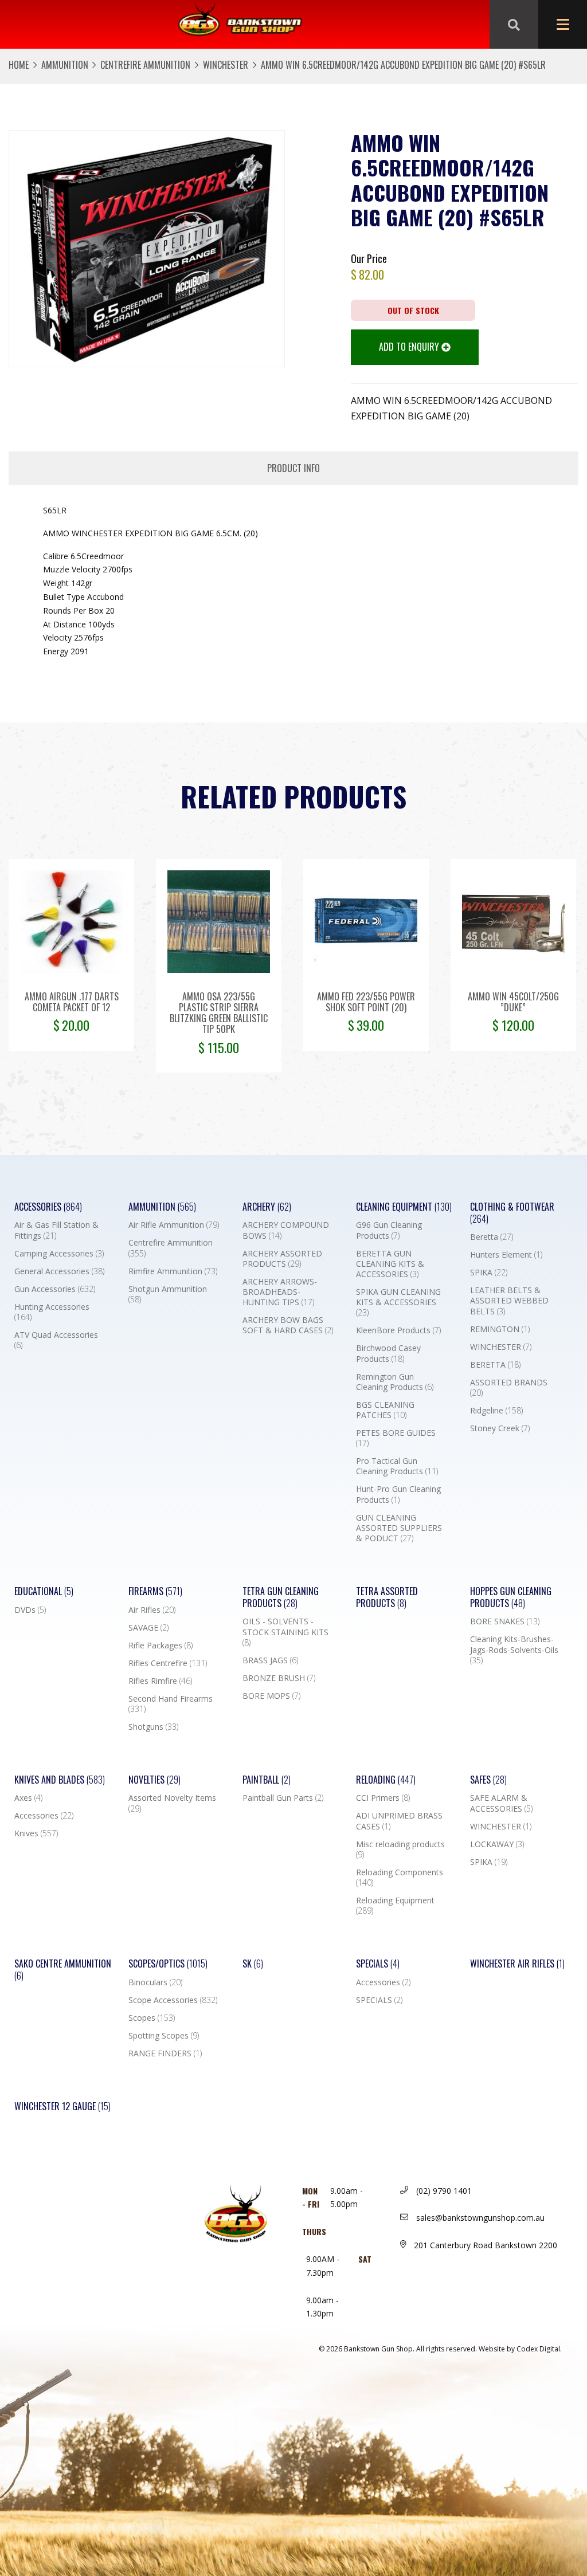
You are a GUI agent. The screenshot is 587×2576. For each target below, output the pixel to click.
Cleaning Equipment (404, 1207)
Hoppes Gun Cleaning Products (511, 1597)
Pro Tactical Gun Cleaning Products (397, 1466)
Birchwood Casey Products (388, 1353)
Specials (378, 1964)
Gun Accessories (55, 1289)
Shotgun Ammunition (168, 1294)
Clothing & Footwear (512, 1213)
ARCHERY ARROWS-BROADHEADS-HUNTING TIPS (280, 1292)
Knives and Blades (60, 1780)
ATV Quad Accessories (56, 1340)
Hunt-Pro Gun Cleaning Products (398, 1494)
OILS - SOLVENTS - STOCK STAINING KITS (285, 1632)
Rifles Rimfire (160, 1681)
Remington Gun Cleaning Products (395, 1382)
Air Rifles (152, 1610)
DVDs (30, 1610)
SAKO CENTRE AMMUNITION (63, 1970)
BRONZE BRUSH (279, 1678)
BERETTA (495, 1365)
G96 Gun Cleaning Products (389, 1230)
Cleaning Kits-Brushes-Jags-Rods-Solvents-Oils (514, 1650)
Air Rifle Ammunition (174, 1225)
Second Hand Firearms (171, 1704)
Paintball (267, 1780)
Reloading (386, 1780)
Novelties (154, 1780)
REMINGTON (500, 1329)
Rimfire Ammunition (173, 1271)
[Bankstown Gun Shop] (240, 25)
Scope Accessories (173, 2000)
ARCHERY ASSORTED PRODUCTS (282, 1259)
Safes (488, 1780)
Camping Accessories (59, 1254)
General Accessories (59, 1271)
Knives (36, 1833)
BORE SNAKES (505, 1621)
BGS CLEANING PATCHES (385, 1410)
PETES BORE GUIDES (396, 1438)
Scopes (152, 2018)
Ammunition (65, 65)
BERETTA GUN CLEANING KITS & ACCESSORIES (390, 1264)
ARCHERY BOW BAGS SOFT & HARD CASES (288, 1325)
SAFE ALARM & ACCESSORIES (501, 1803)
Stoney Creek (500, 1428)
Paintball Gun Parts (283, 1798)
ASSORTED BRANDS (509, 1388)
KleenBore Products (398, 1330)
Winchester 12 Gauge (62, 2106)
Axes (28, 1798)
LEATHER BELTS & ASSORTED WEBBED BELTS (509, 1301)
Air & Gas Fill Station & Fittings (56, 1230)
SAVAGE (148, 1628)
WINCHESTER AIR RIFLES (517, 1964)
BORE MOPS (271, 1696)
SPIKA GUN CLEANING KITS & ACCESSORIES (398, 1302)
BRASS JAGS (270, 1660)
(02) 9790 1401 (443, 2191)
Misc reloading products (400, 1849)
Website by (520, 2349)
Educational (44, 1591)
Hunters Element (506, 1255)
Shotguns (153, 1727)
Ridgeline (496, 1411)
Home (19, 65)
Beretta (492, 1237)
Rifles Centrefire (168, 1663)
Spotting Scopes (164, 2036)
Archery (267, 1207)
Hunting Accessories (52, 1312)
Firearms (155, 1591)
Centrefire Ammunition (145, 65)
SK (253, 1964)
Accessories (48, 1207)
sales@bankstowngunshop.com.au (479, 2218)
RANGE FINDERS (165, 2053)
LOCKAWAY (497, 1844)
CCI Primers (383, 1798)
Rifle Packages (161, 1646)
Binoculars (155, 1982)
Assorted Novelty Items (172, 1803)
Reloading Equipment (395, 1906)
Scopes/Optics (168, 1964)
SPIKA (489, 1273)
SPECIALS (379, 2000)
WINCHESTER (226, 65)
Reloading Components (400, 1878)
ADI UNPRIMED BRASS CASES (399, 1821)
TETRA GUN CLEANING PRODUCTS (281, 1597)
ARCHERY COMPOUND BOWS (286, 1230)
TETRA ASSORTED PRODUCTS (387, 1597)
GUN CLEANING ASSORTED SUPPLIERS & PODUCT (399, 1528)
